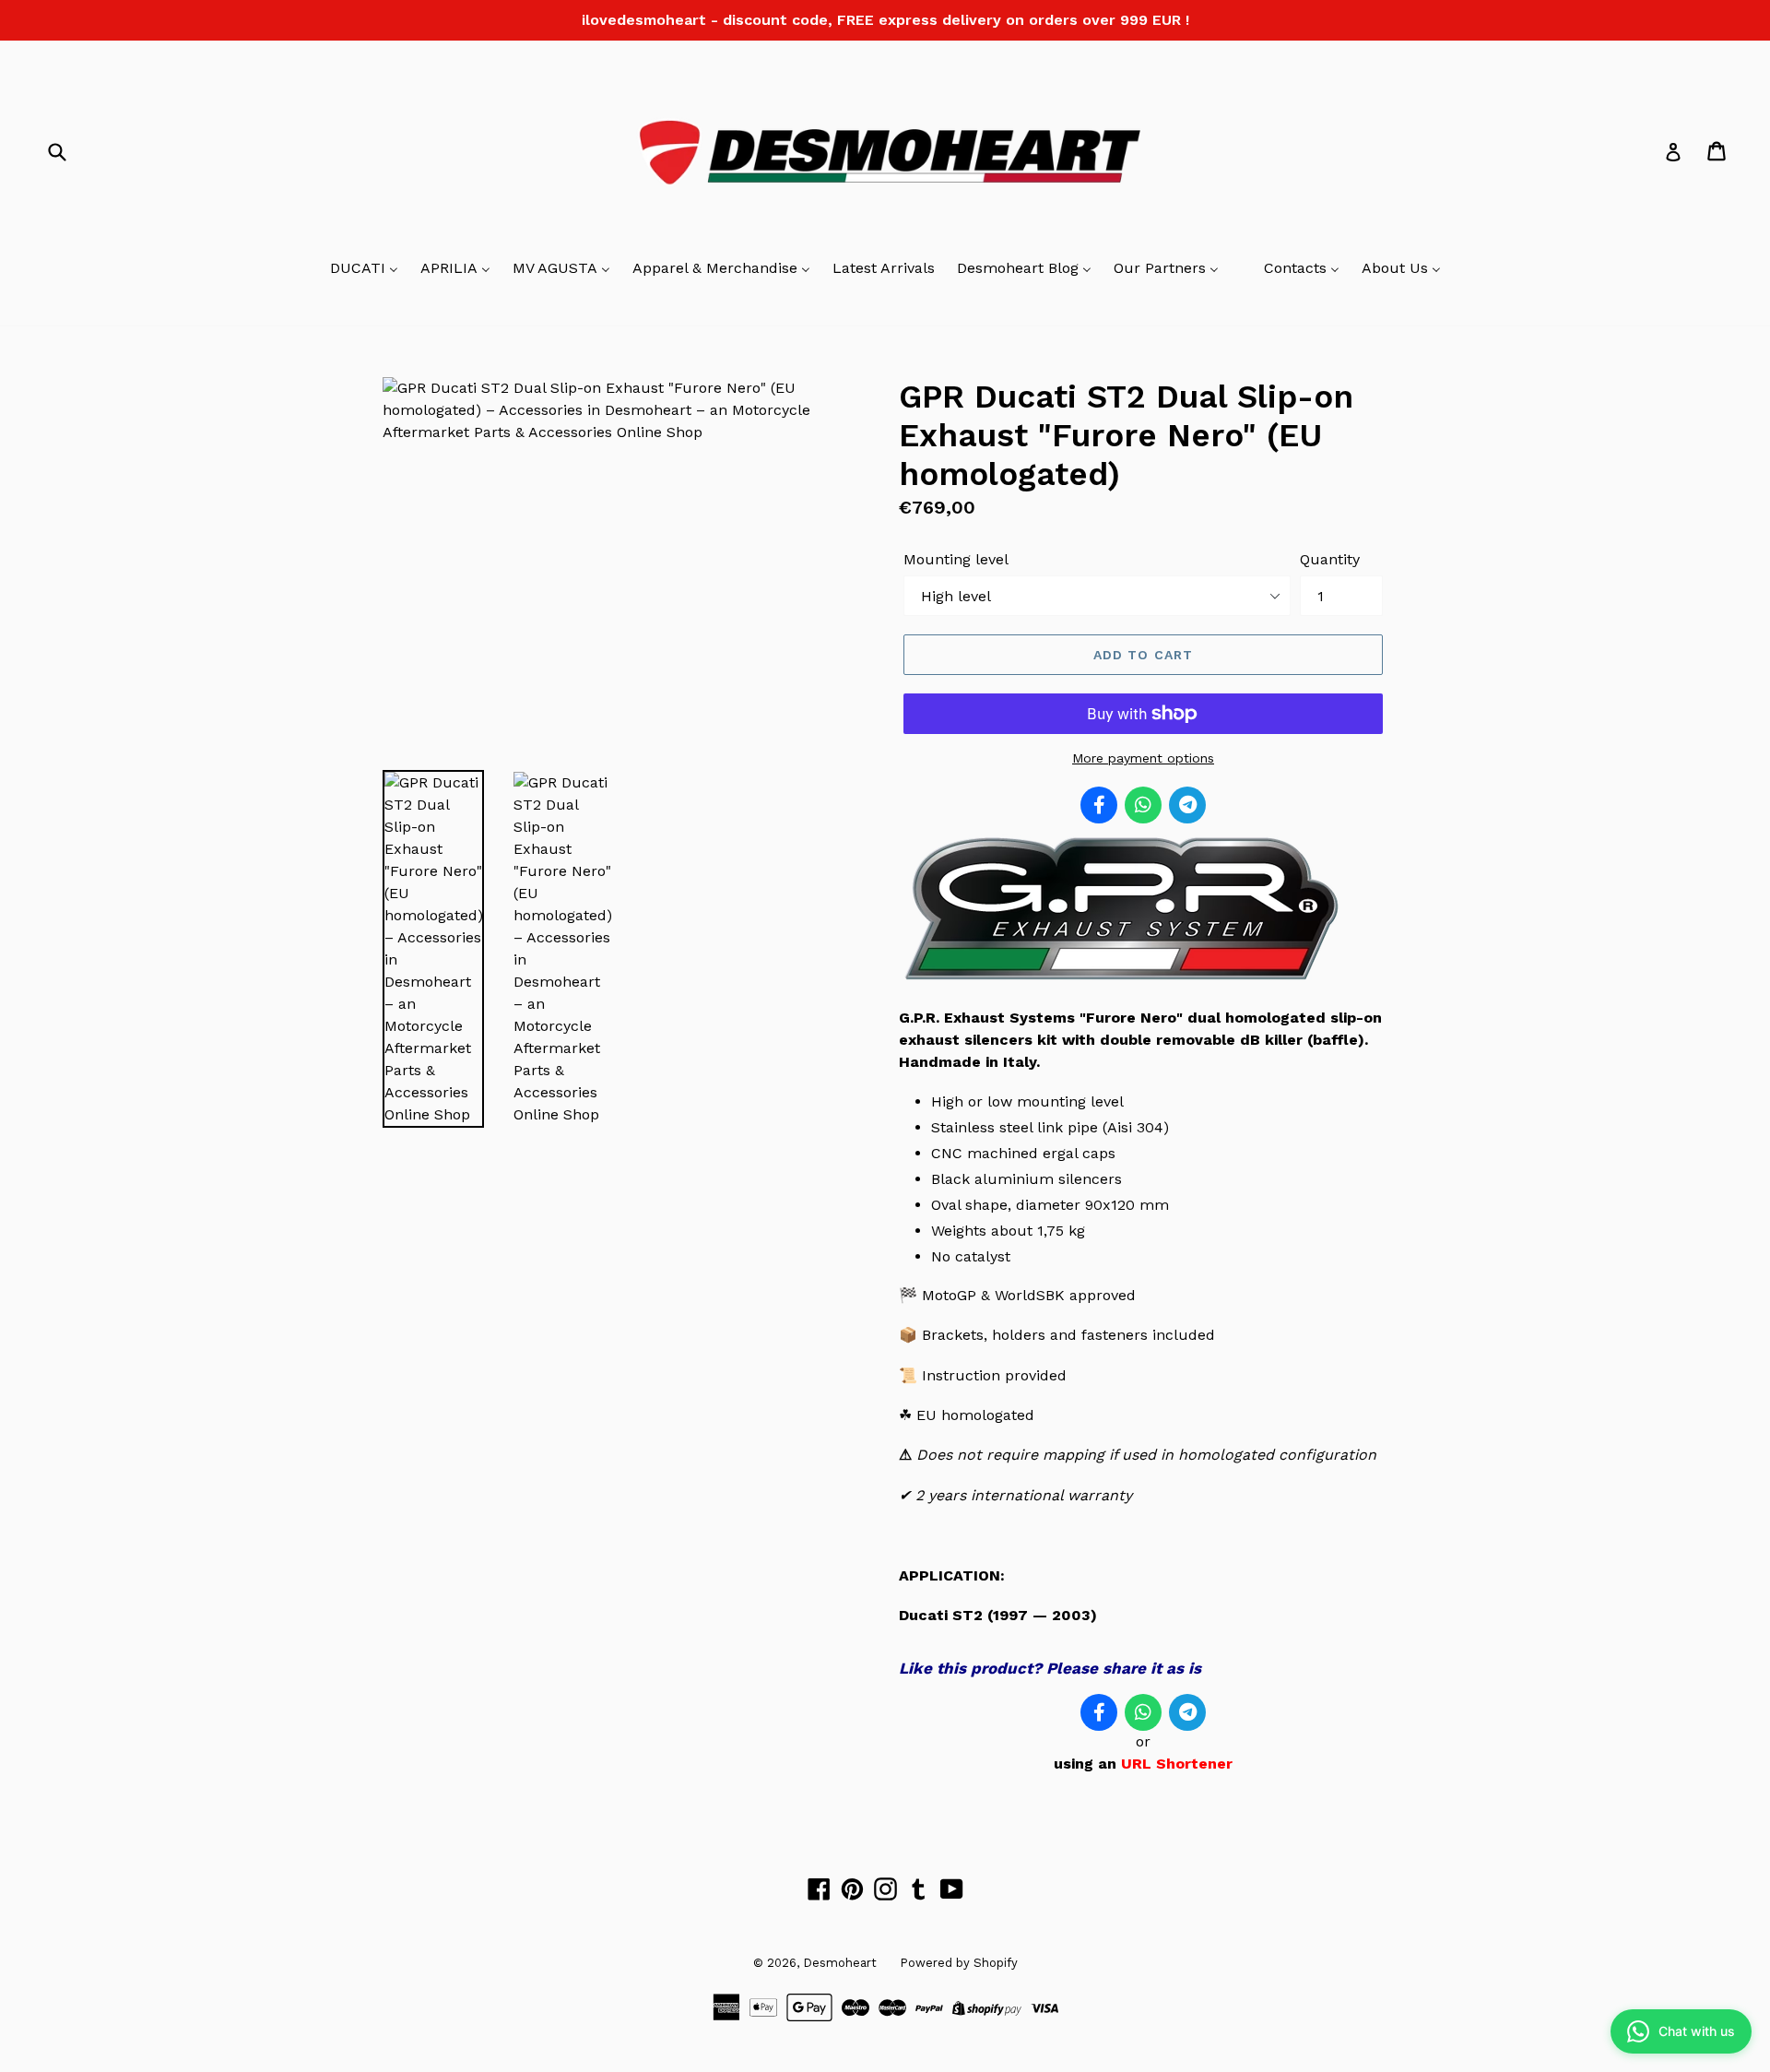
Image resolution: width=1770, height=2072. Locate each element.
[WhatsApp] (1143, 805)
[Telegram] (1187, 805)
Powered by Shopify (959, 1963)
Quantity (1330, 559)
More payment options (1143, 758)
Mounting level (956, 559)
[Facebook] (1099, 805)
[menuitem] (364, 269)
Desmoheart (840, 1963)
